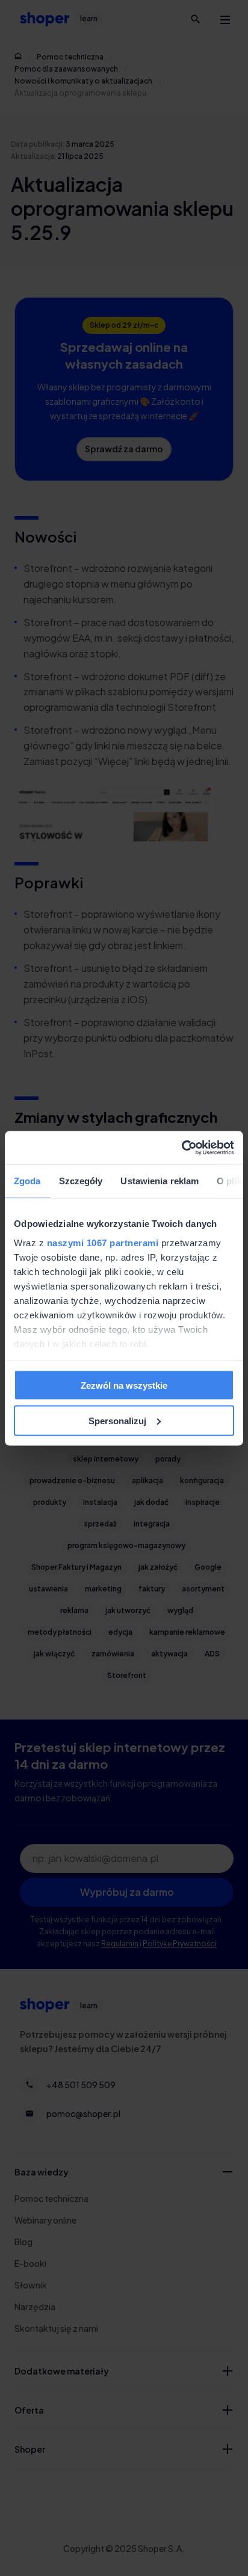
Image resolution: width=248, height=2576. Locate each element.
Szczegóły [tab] (81, 1181)
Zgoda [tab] (27, 1181)
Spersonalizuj (117, 1420)
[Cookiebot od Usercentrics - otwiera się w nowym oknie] (181, 1148)
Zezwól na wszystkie (124, 1385)
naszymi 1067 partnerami (103, 1242)
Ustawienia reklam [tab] (160, 1181)
